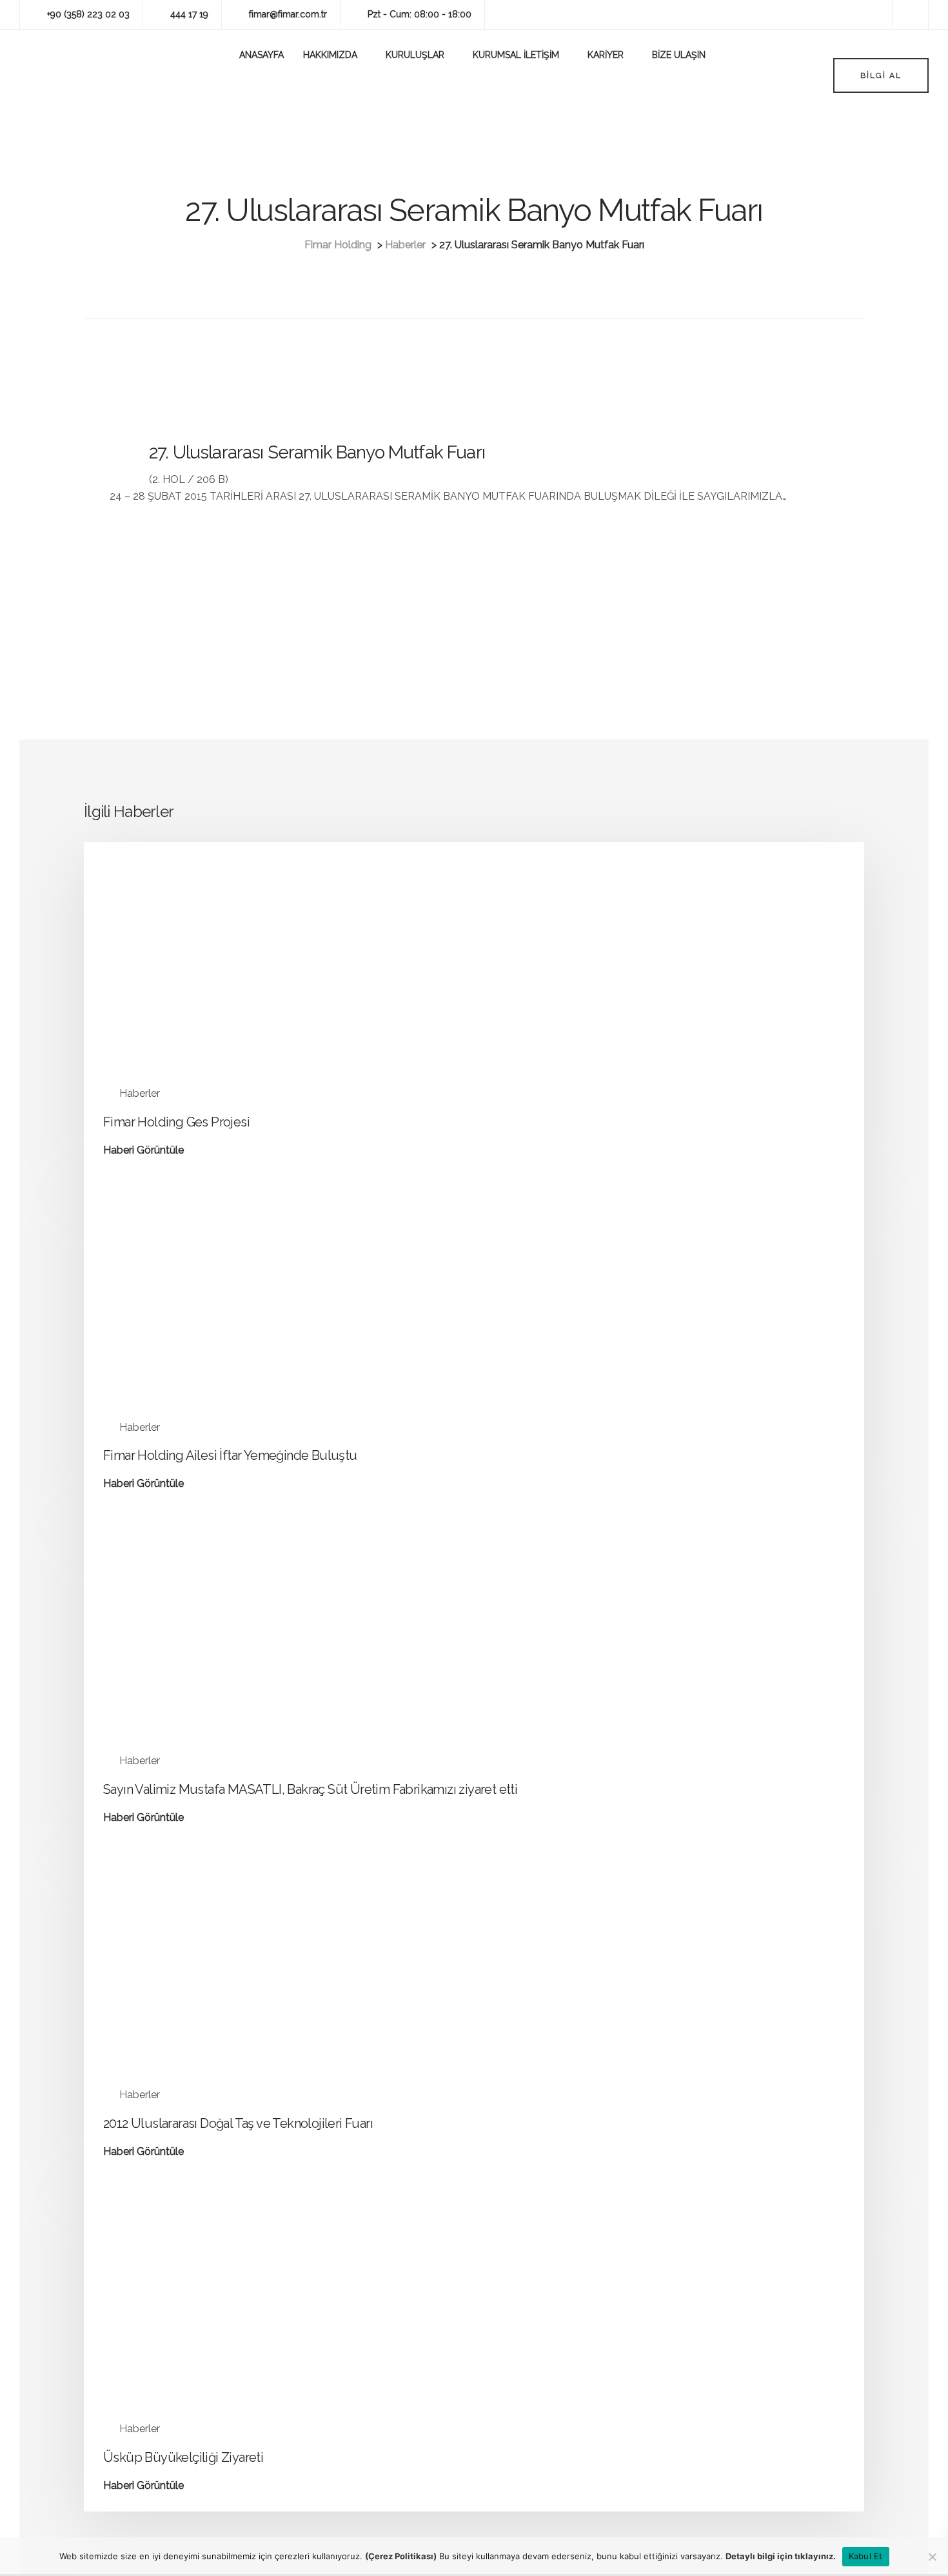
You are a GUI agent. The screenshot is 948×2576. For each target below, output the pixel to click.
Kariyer (606, 55)
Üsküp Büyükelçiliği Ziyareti (183, 2457)
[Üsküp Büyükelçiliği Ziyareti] (222, 2315)
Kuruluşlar (415, 55)
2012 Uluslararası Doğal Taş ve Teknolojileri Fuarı (238, 2123)
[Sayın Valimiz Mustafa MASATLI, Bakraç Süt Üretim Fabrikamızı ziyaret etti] (222, 1648)
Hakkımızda (330, 55)
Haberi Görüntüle (143, 1151)
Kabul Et (866, 2556)
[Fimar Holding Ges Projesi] (222, 980)
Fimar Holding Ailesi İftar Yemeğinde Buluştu (230, 1455)
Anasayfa (262, 55)
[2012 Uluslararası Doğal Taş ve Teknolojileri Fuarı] (222, 1981)
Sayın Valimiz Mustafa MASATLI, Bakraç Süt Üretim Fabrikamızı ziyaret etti (310, 1789)
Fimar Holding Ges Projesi (176, 1122)
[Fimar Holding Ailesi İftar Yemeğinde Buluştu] (222, 1314)
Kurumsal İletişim (516, 55)
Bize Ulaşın (679, 55)
